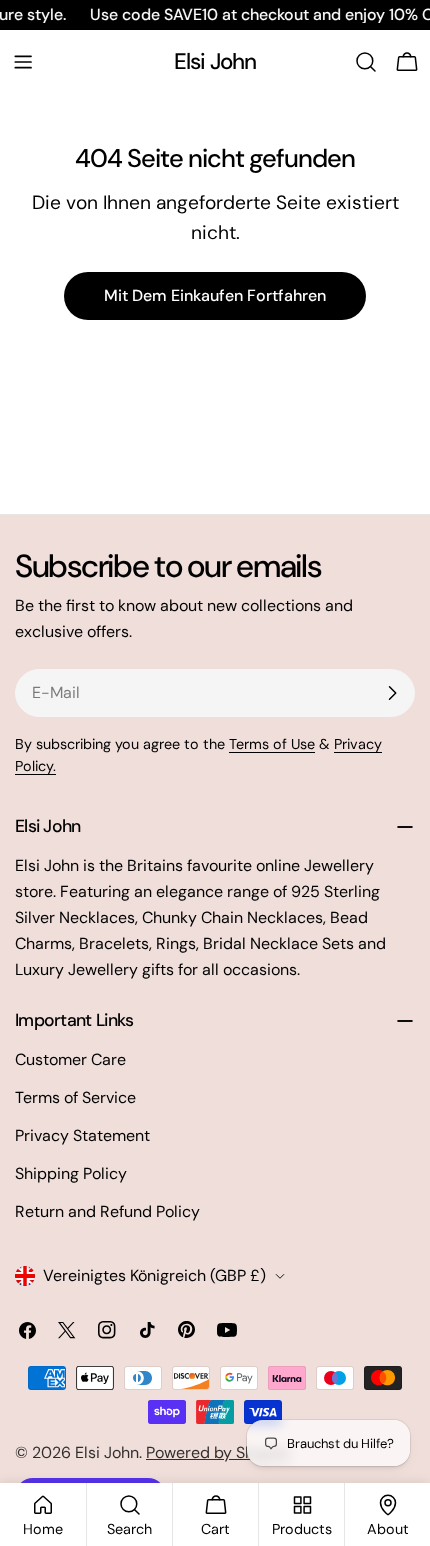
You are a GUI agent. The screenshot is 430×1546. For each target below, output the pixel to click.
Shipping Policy (71, 1173)
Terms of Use (272, 744)
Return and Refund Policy (107, 1211)
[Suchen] (366, 62)
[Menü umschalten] (23, 62)
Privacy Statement (82, 1135)
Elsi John (215, 61)
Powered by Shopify (218, 1452)
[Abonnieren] (392, 693)
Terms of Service (75, 1097)
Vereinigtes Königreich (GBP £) (154, 1275)
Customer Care (70, 1059)
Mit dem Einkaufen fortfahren (215, 295)
